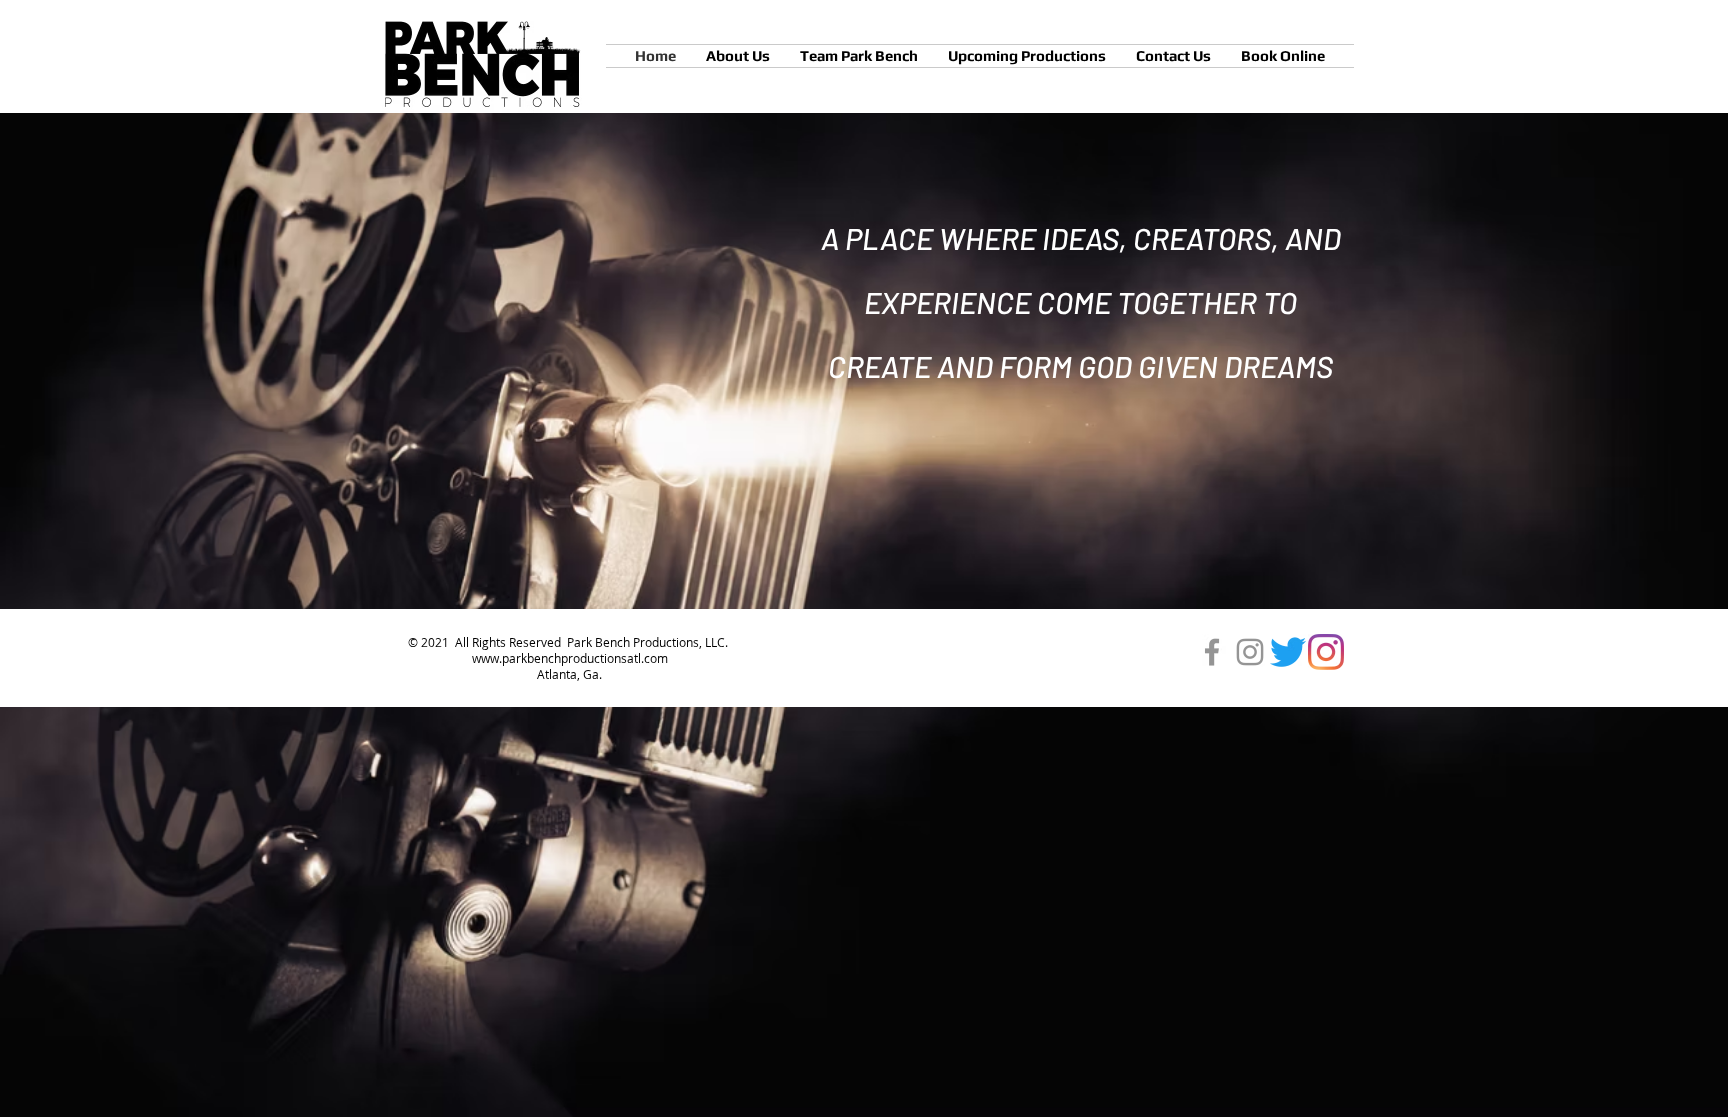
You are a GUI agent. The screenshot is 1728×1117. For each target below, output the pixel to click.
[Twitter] (1288, 652)
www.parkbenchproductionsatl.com (570, 658)
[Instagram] (1250, 652)
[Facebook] (1212, 652)
